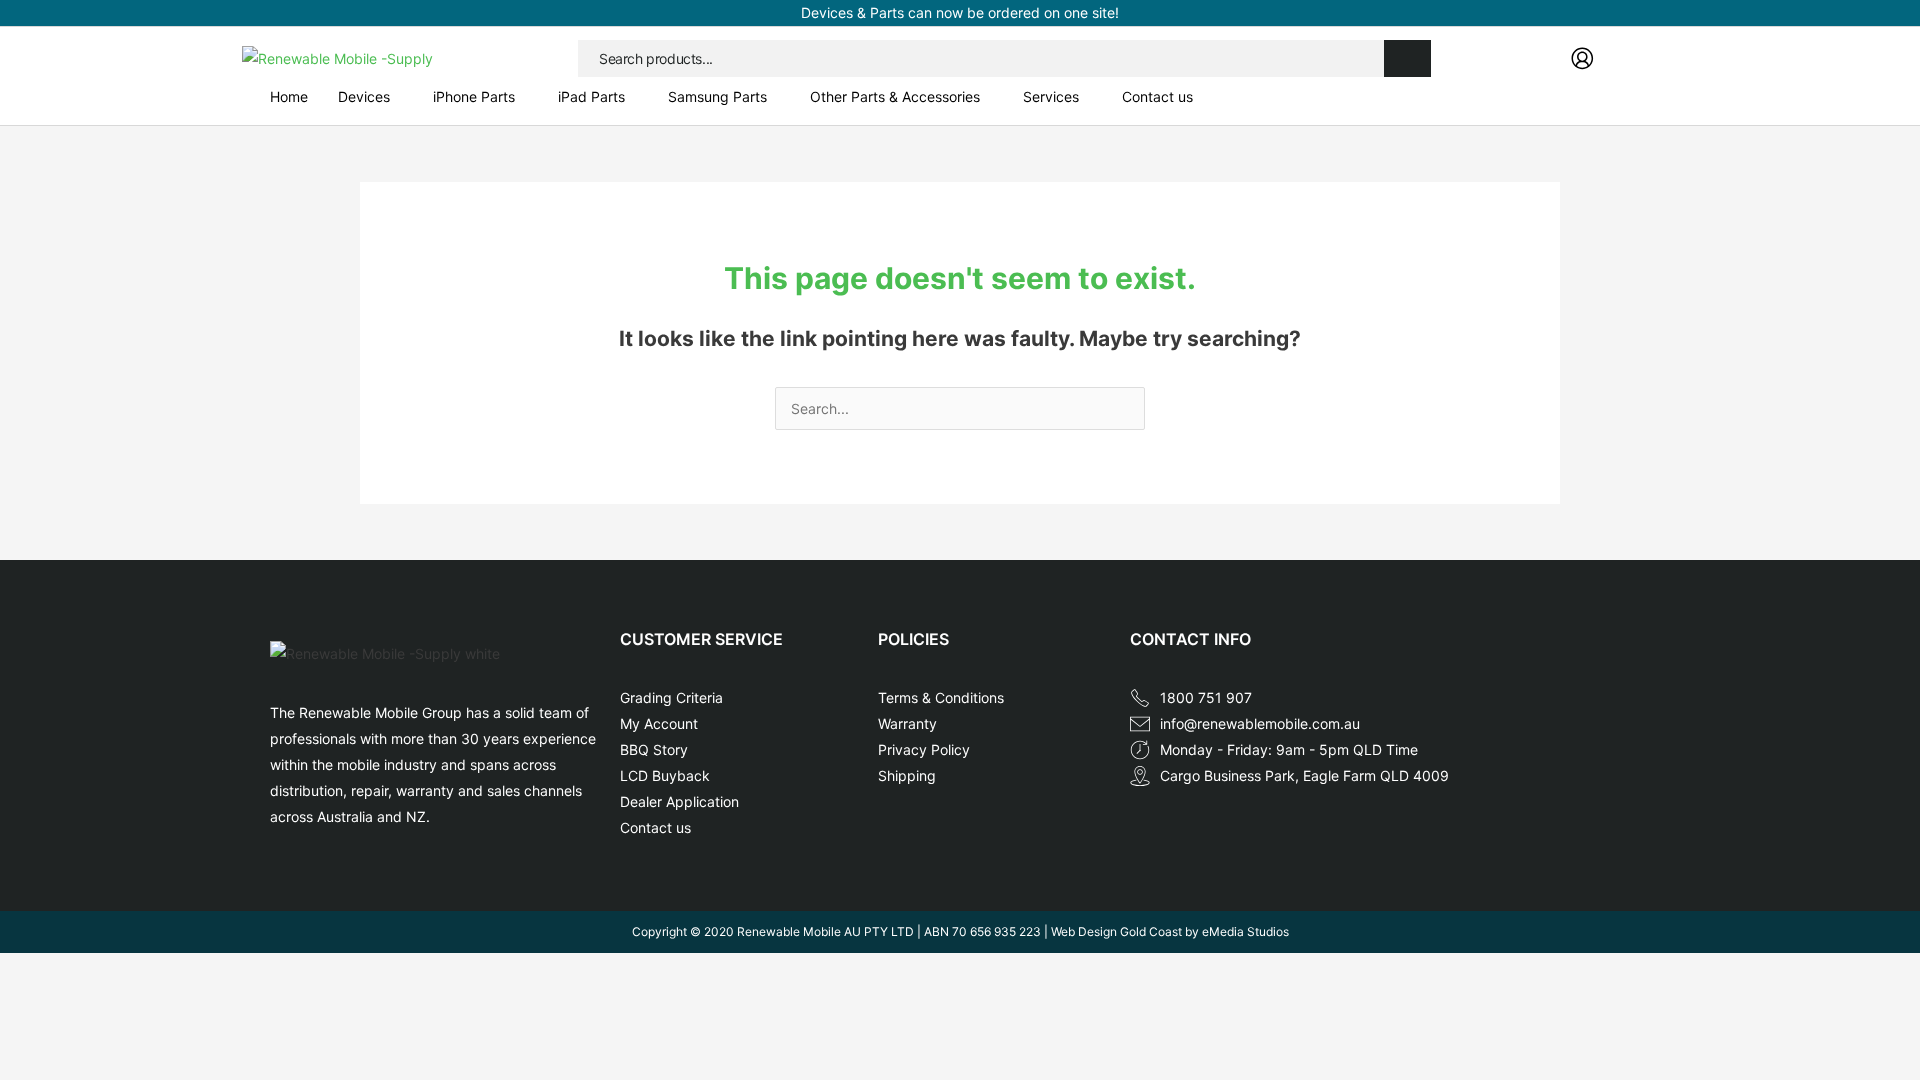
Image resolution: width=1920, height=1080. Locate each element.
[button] (370, 97)
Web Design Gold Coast (1116, 931)
